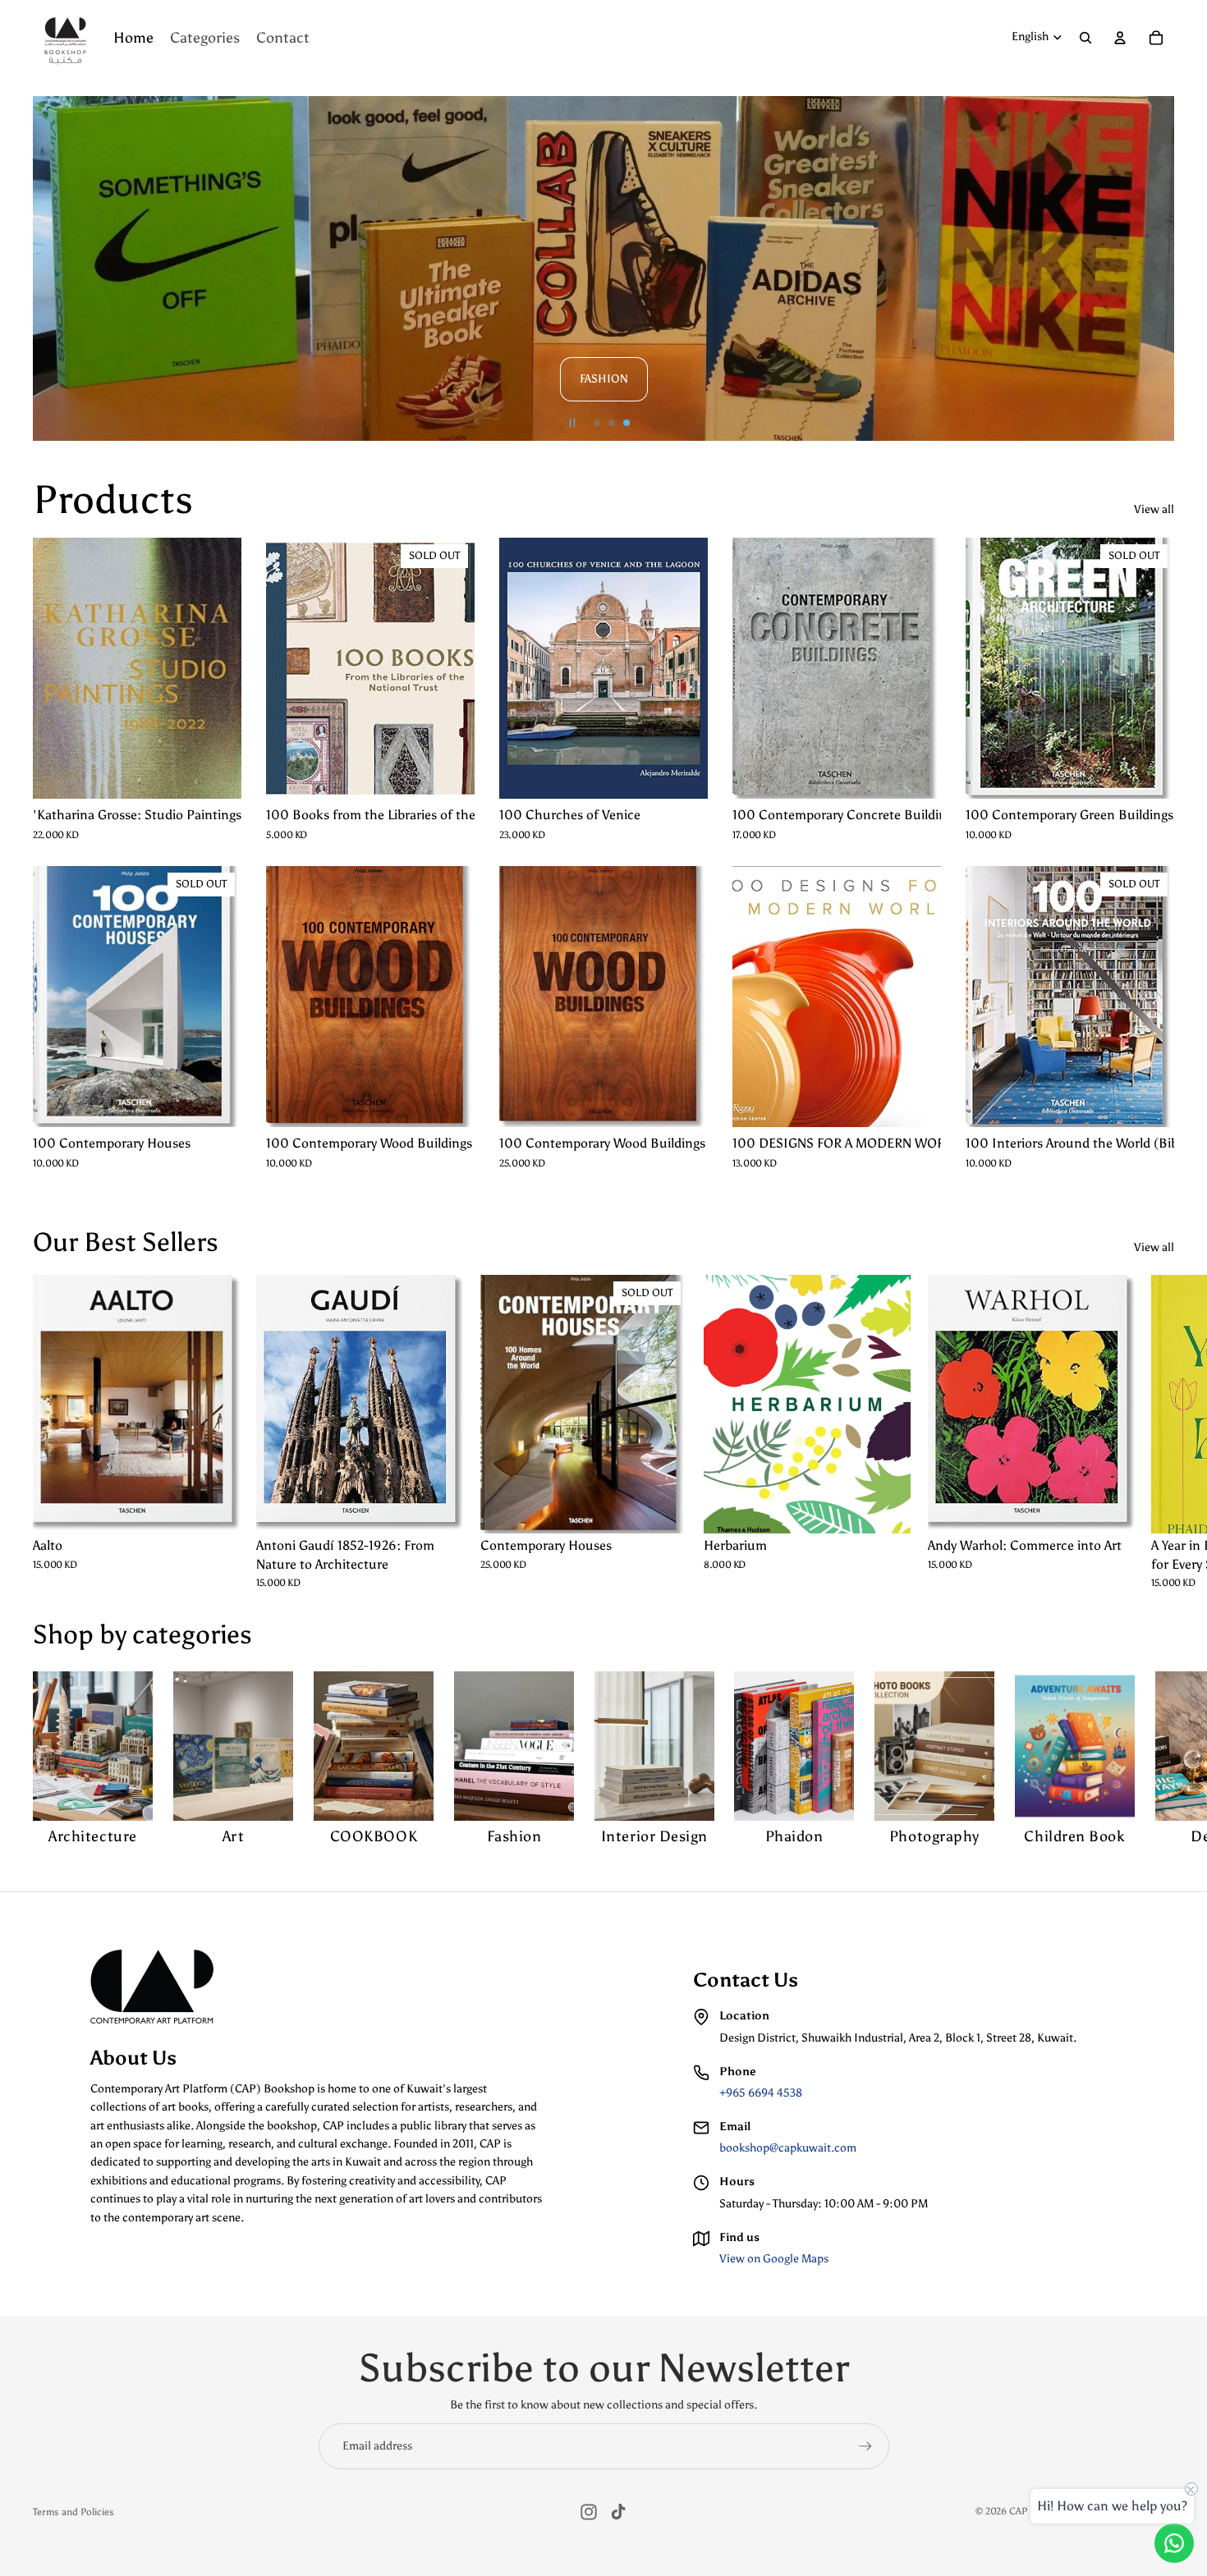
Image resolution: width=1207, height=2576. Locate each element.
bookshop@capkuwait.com (788, 2148)
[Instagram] (589, 2512)
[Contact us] (1174, 2543)
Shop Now (753, 293)
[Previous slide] (53, 268)
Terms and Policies (73, 2512)
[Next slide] (1154, 268)
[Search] (1085, 38)
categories (192, 1634)
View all (1154, 509)
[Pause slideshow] (572, 423)
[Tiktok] (618, 2512)
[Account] (1120, 38)
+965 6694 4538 (761, 2093)
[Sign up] (865, 2446)
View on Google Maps (774, 2259)
